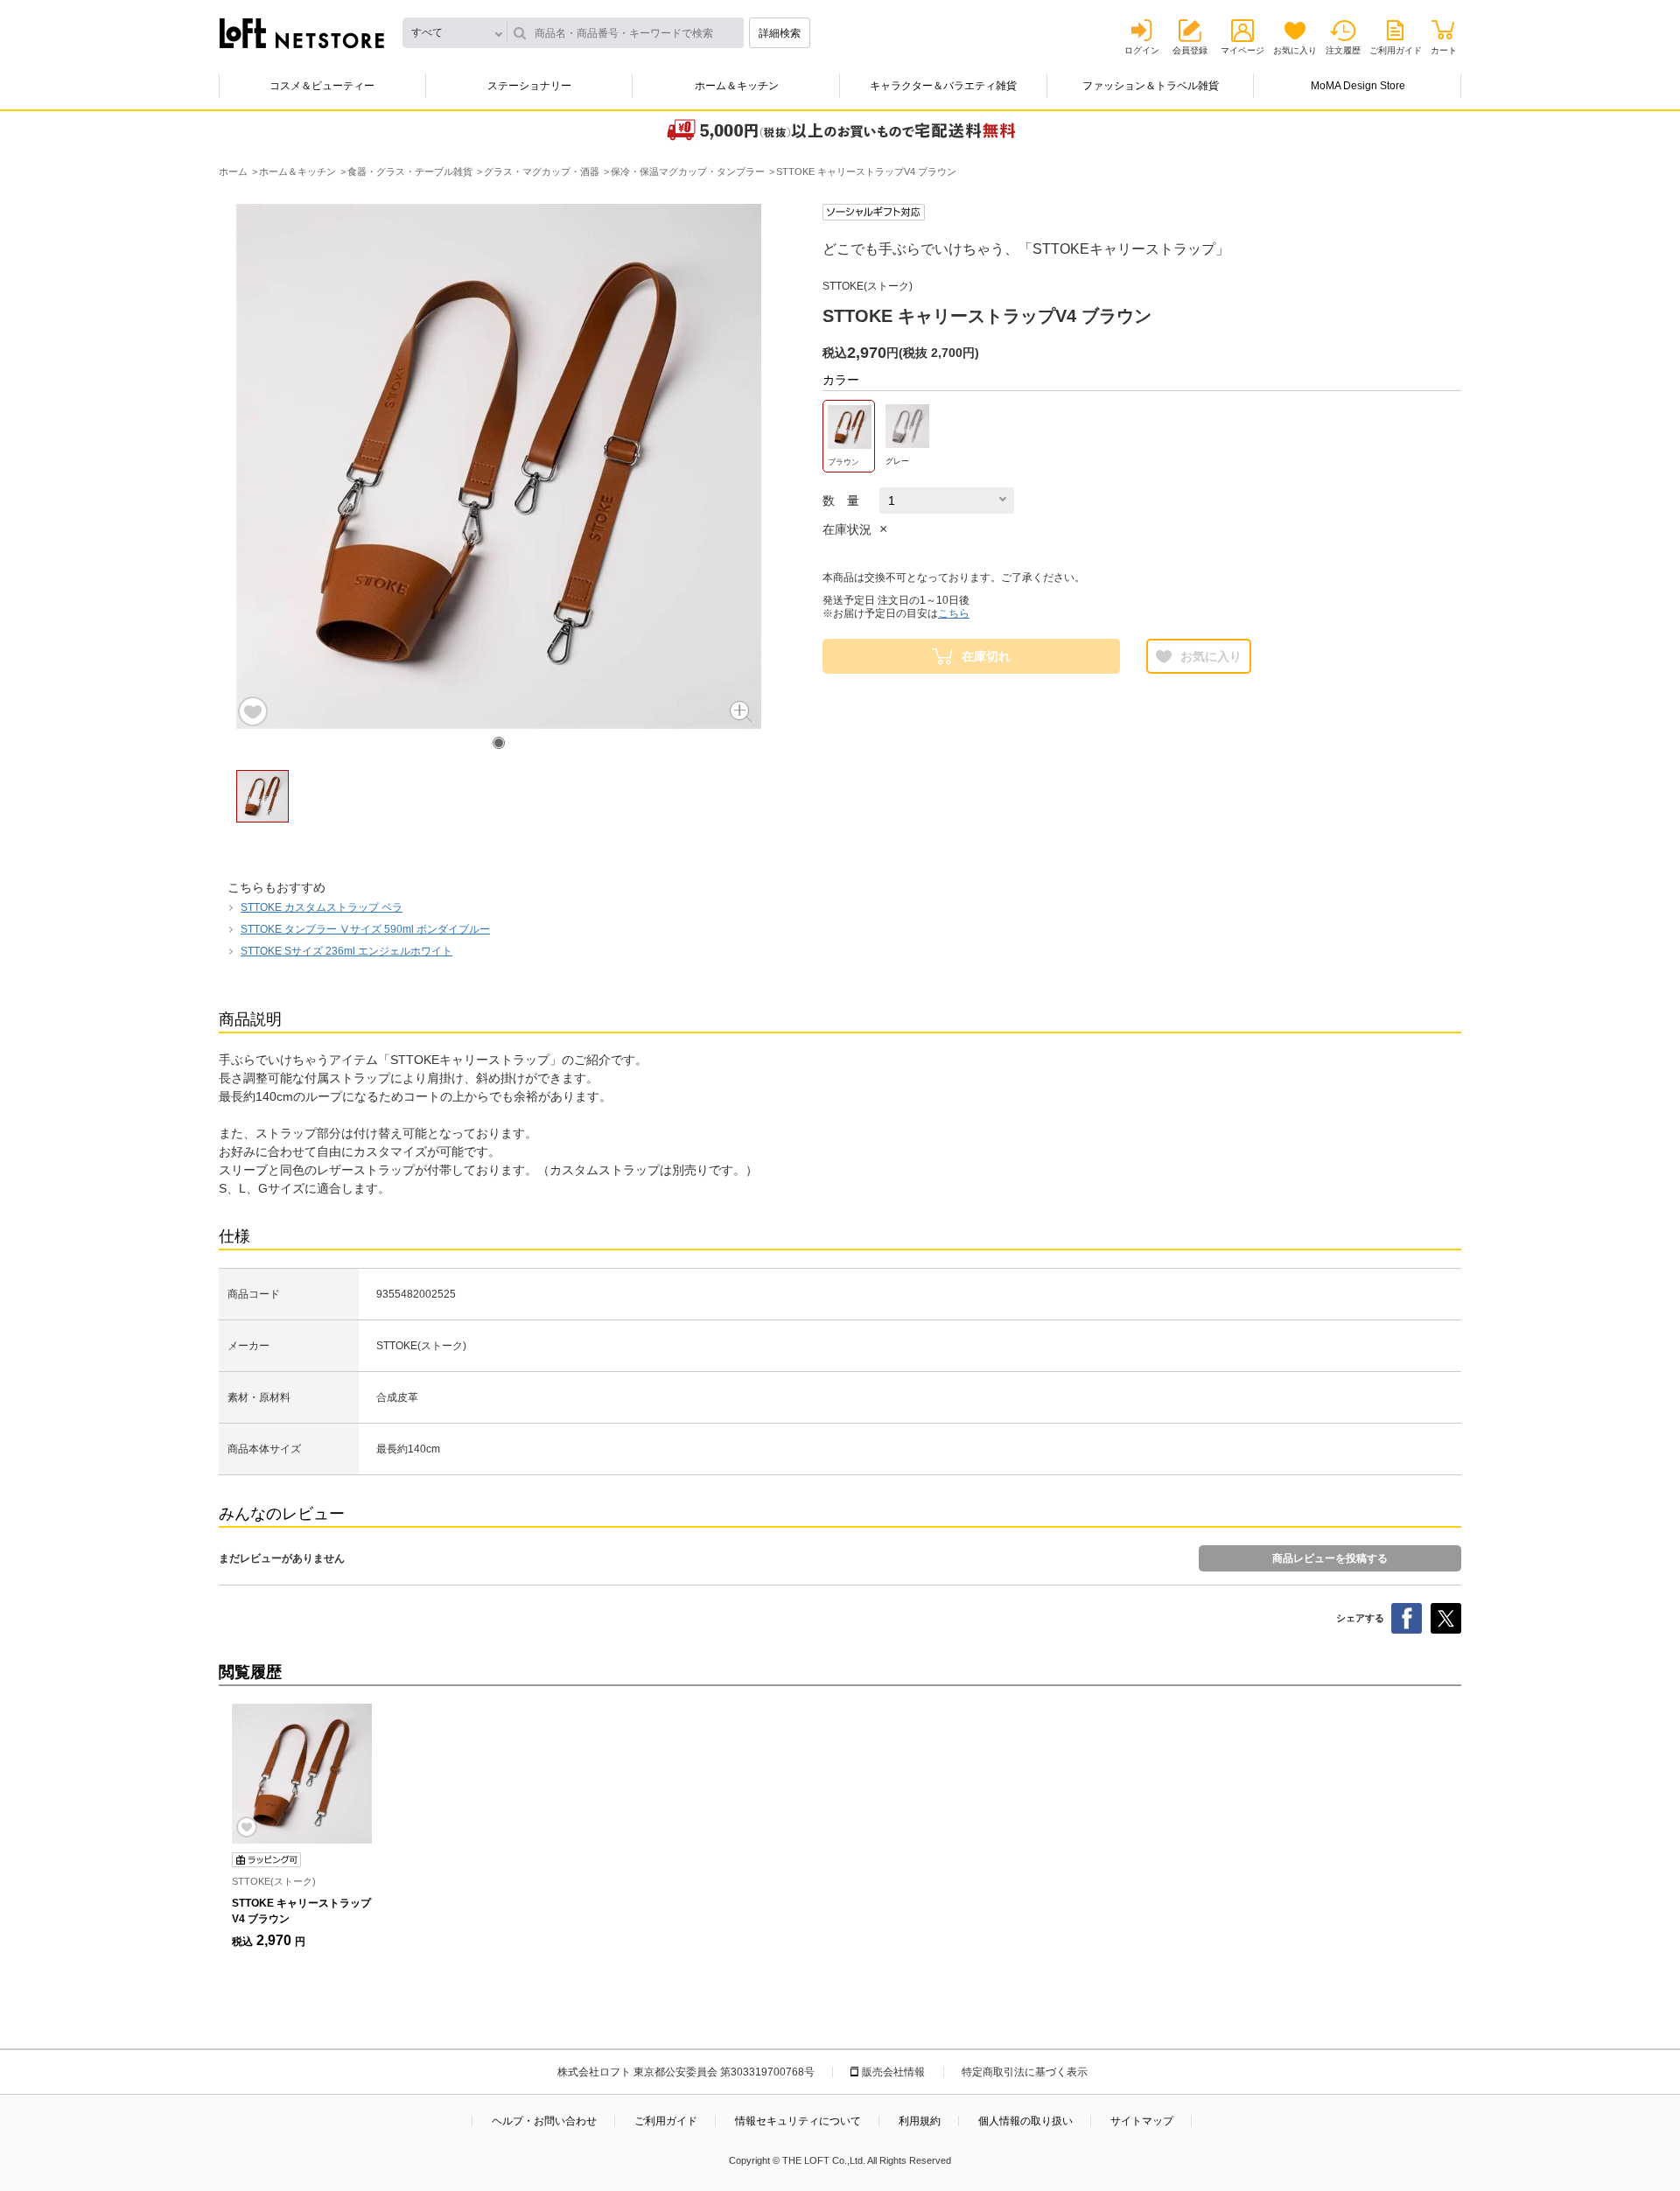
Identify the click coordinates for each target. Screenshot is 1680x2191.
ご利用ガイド (1396, 50)
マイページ (1242, 50)
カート (1444, 50)
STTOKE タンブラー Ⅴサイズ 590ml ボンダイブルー (365, 929)
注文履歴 (1343, 50)
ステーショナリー (529, 86)
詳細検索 (780, 33)
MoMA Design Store (1358, 86)
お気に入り (1295, 50)
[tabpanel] (499, 466)
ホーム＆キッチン (737, 86)
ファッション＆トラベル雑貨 (1151, 86)
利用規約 (920, 2121)
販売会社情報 (893, 2072)
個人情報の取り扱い (1025, 2121)
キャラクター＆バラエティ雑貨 (943, 86)
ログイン (1142, 50)
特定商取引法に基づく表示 (1025, 2072)
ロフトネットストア (302, 33)
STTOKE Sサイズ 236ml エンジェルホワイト (346, 951)
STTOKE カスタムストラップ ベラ (322, 907)
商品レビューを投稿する (1330, 1558)
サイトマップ (1142, 2121)
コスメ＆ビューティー (322, 86)
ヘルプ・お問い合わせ (544, 2121)
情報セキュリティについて (798, 2121)
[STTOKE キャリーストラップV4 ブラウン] (302, 1774)
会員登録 (1190, 50)
